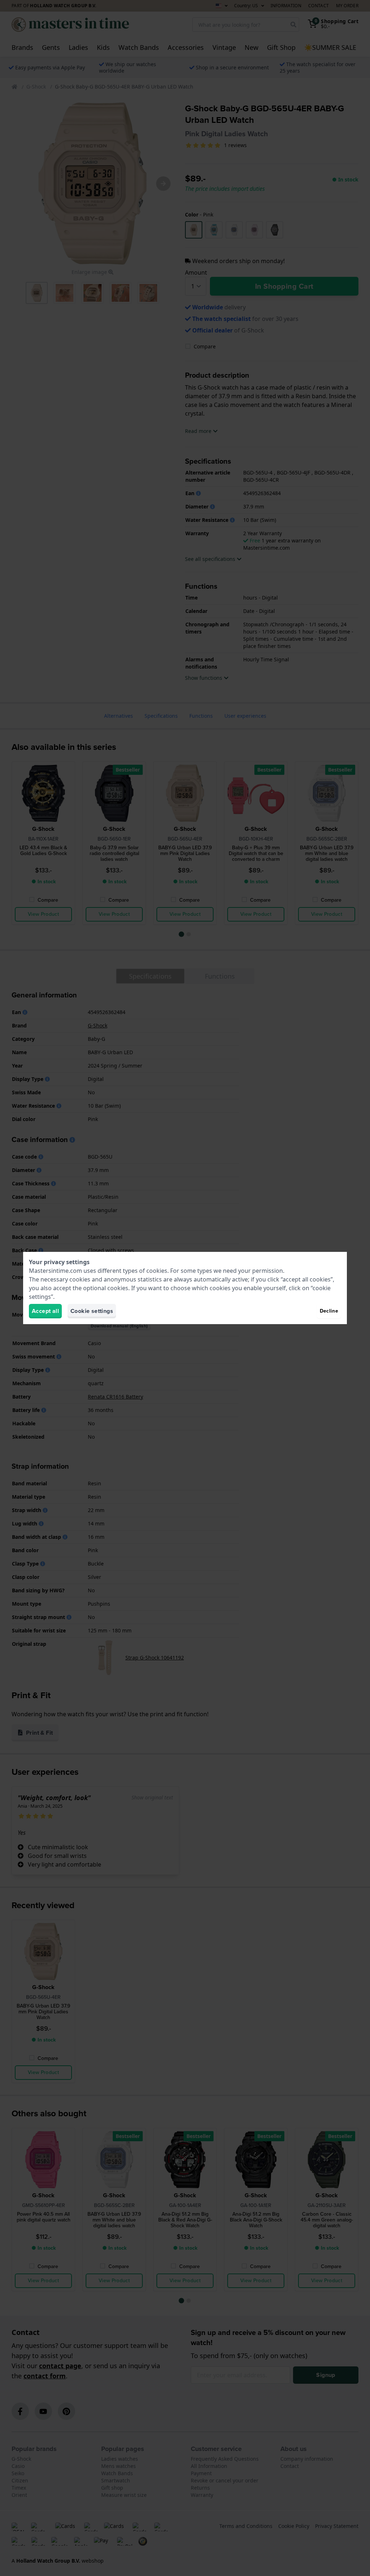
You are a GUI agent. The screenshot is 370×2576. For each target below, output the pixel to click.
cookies (157, 1271)
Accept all (45, 1311)
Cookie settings (92, 1311)
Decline (329, 1311)
